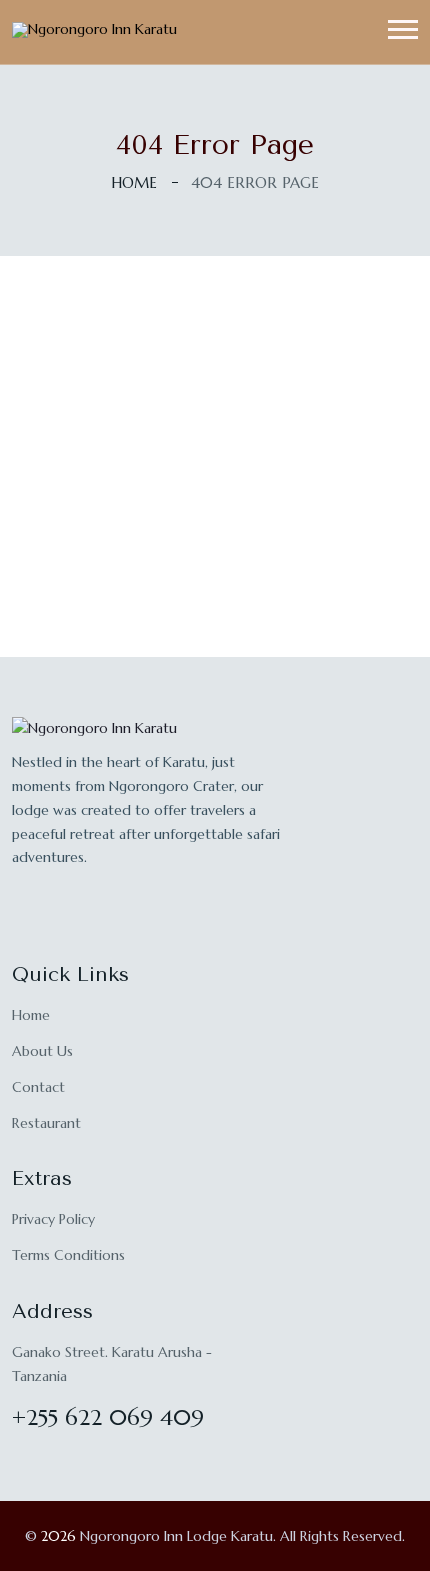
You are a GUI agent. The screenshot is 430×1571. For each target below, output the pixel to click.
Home (134, 182)
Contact (38, 1087)
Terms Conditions (68, 1255)
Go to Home (215, 574)
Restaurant (46, 1123)
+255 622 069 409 (108, 1417)
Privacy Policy (53, 1219)
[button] (403, 29)
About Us (42, 1051)
